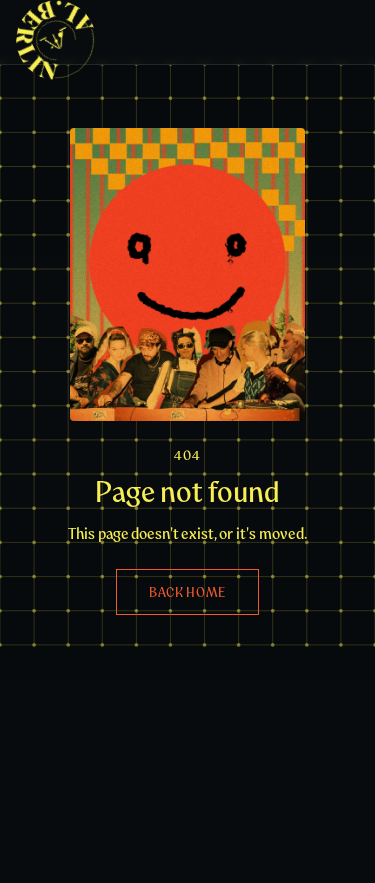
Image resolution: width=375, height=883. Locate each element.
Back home (187, 592)
